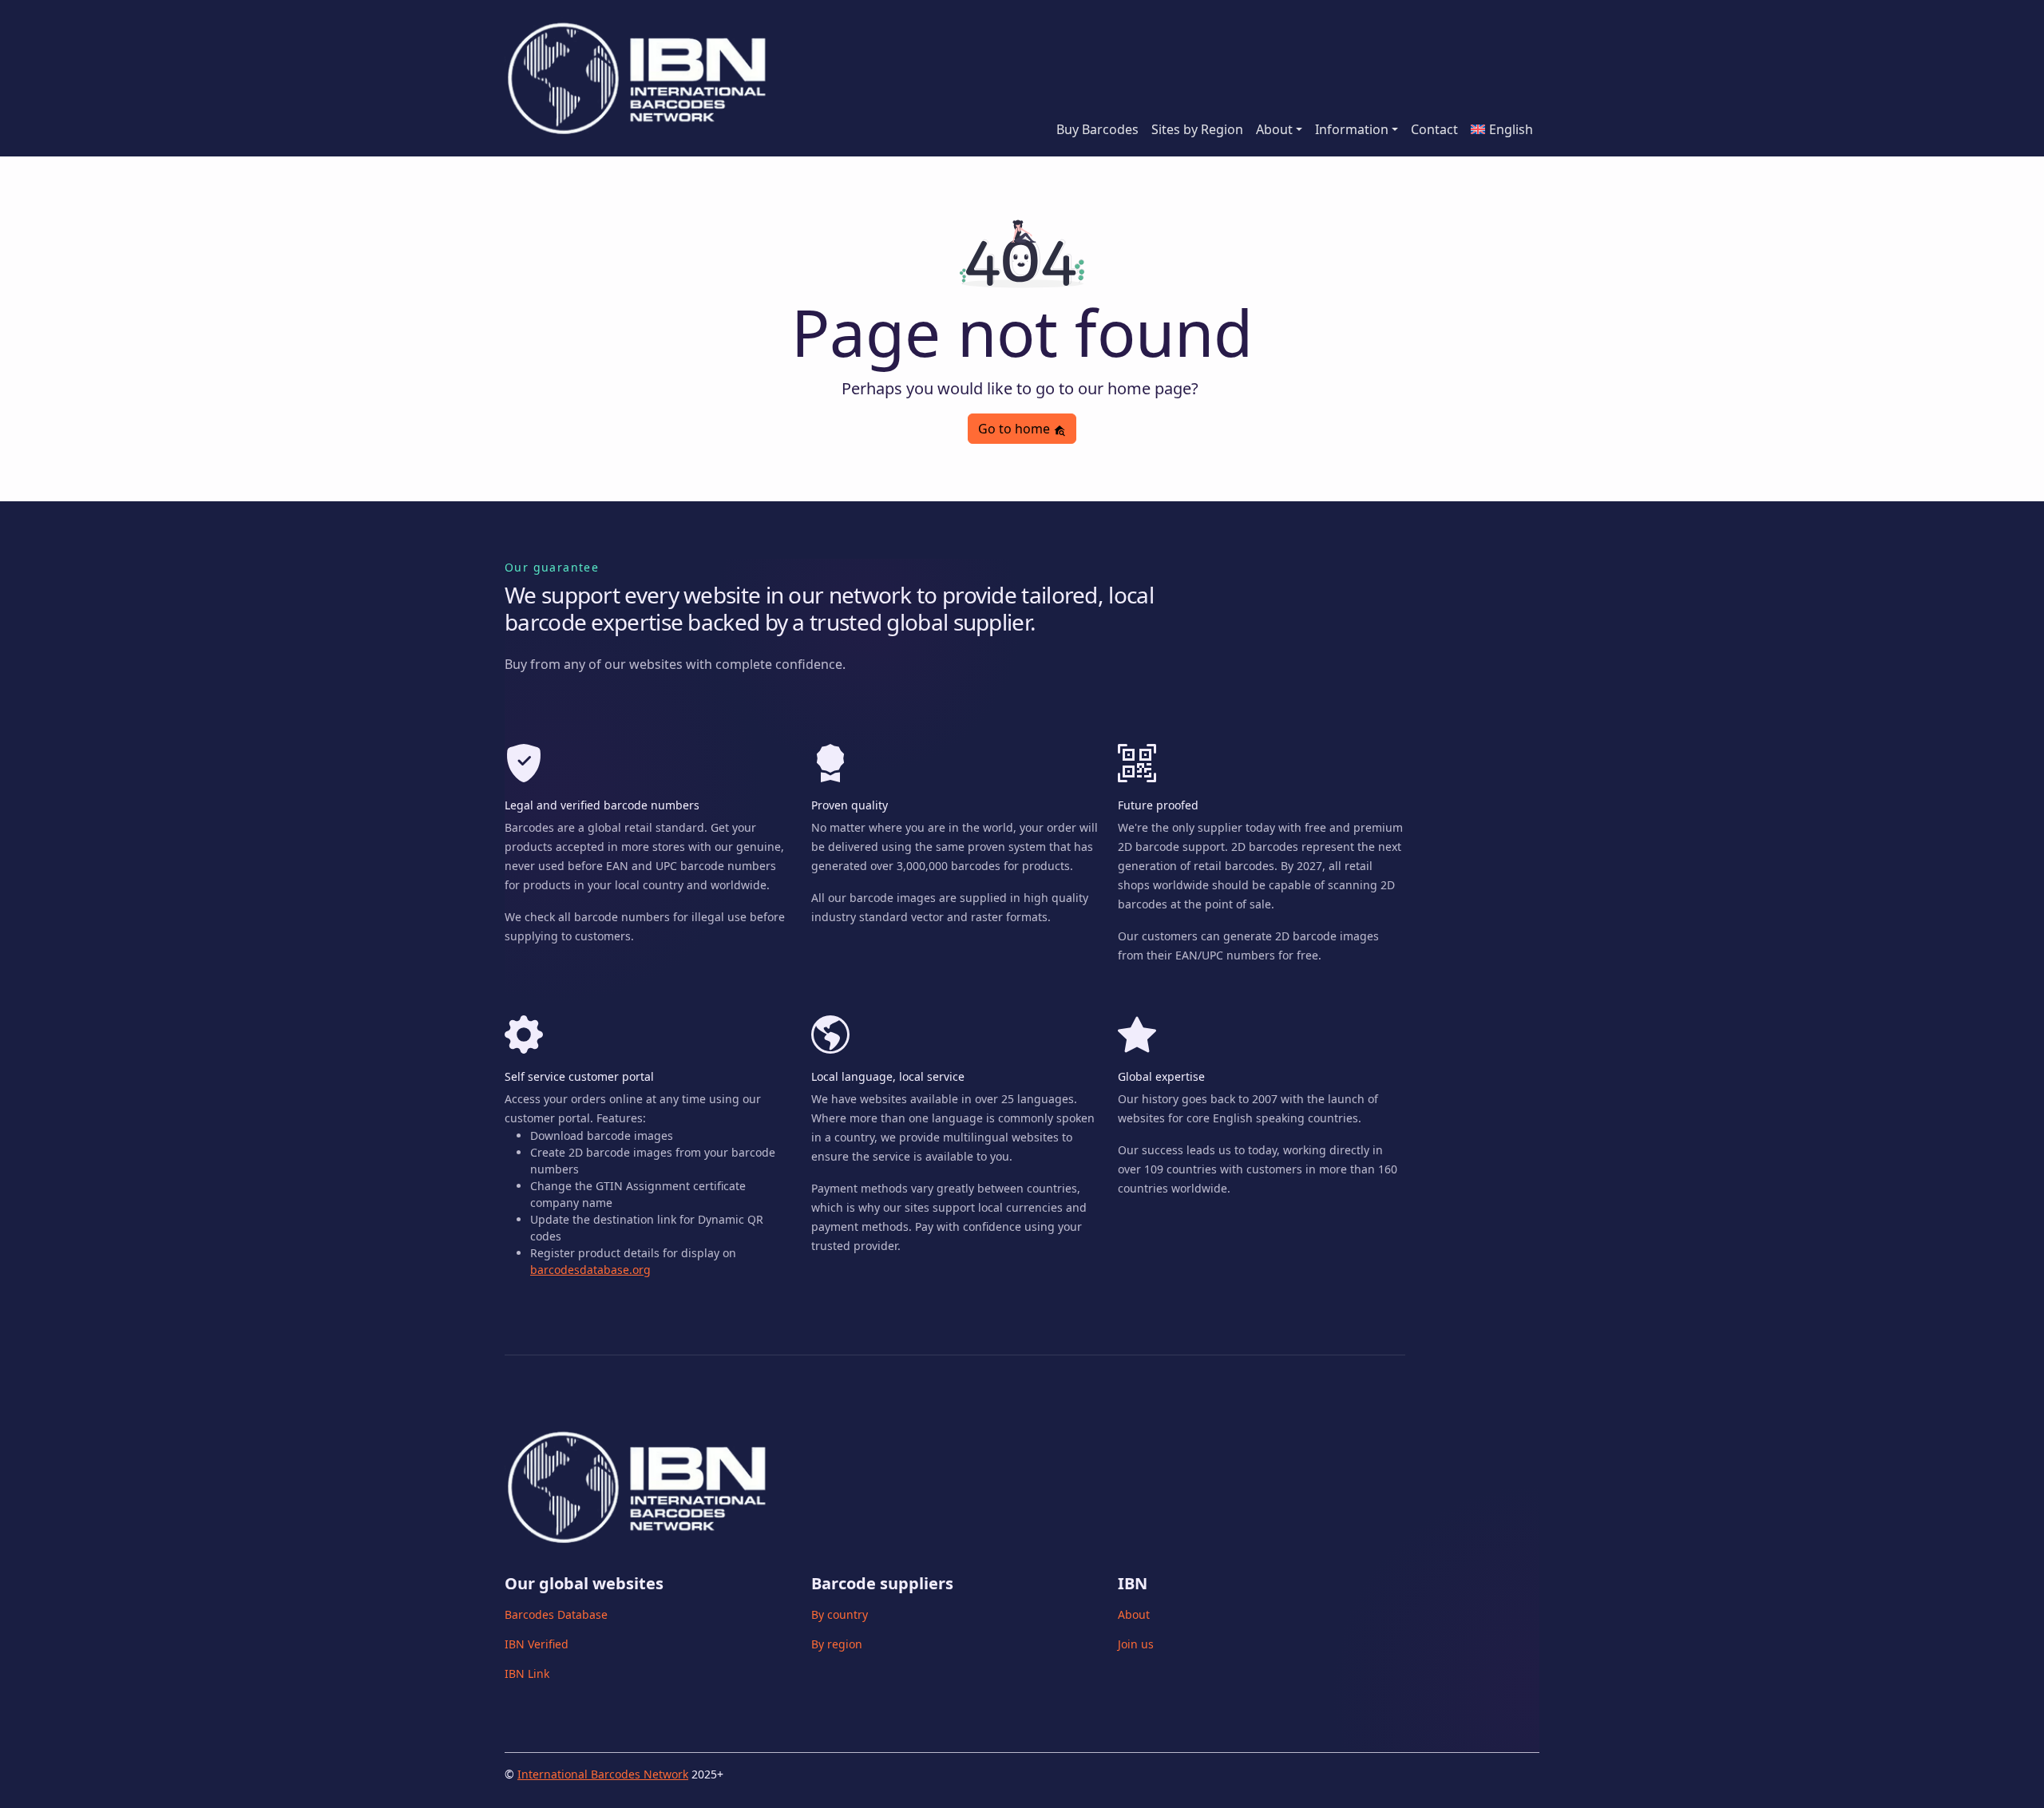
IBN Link (527, 1673)
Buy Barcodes (1097, 129)
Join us (1136, 1644)
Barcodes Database (556, 1614)
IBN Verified (537, 1644)
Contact (1434, 129)
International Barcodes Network (603, 1774)
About (1134, 1614)
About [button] (1274, 129)
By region (837, 1644)
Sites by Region (1197, 129)
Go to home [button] (1016, 429)
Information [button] (1352, 129)
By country (840, 1614)
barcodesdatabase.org (590, 1270)
